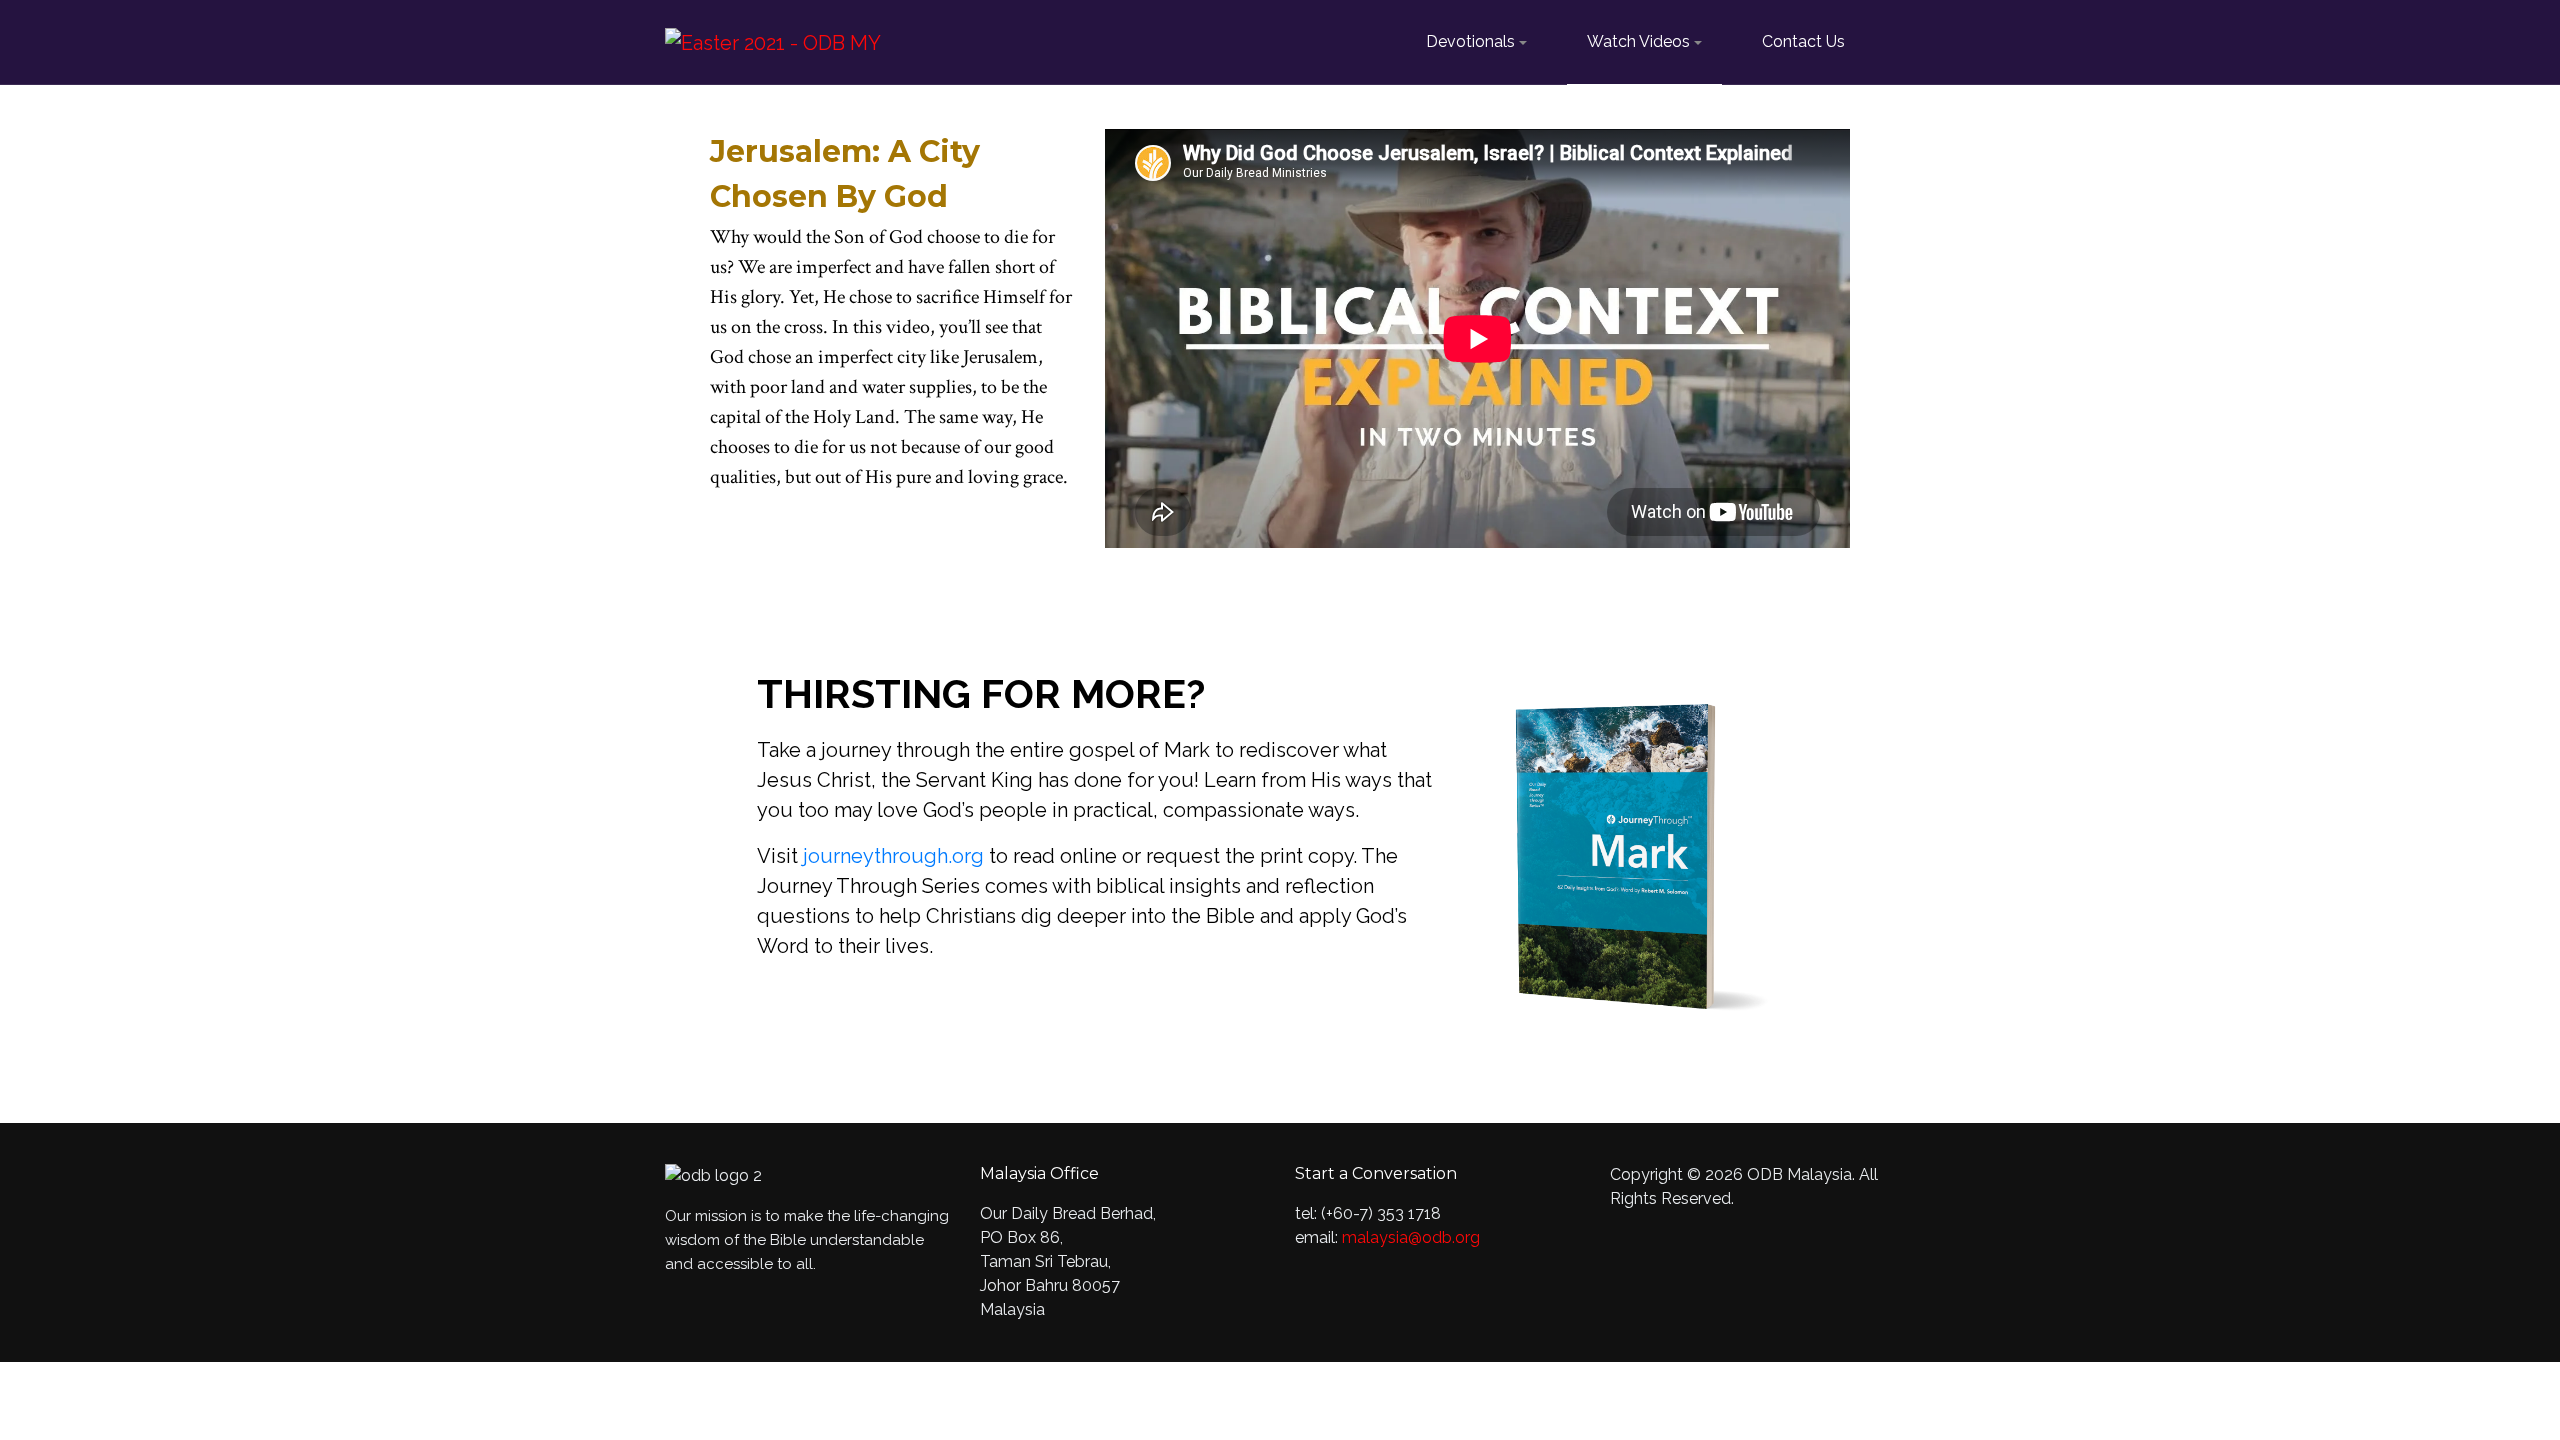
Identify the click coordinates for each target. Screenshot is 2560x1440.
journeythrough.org (896, 856)
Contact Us (1803, 41)
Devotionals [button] (1470, 41)
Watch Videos (1638, 41)
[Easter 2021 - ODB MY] (773, 41)
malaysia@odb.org (1411, 1237)
